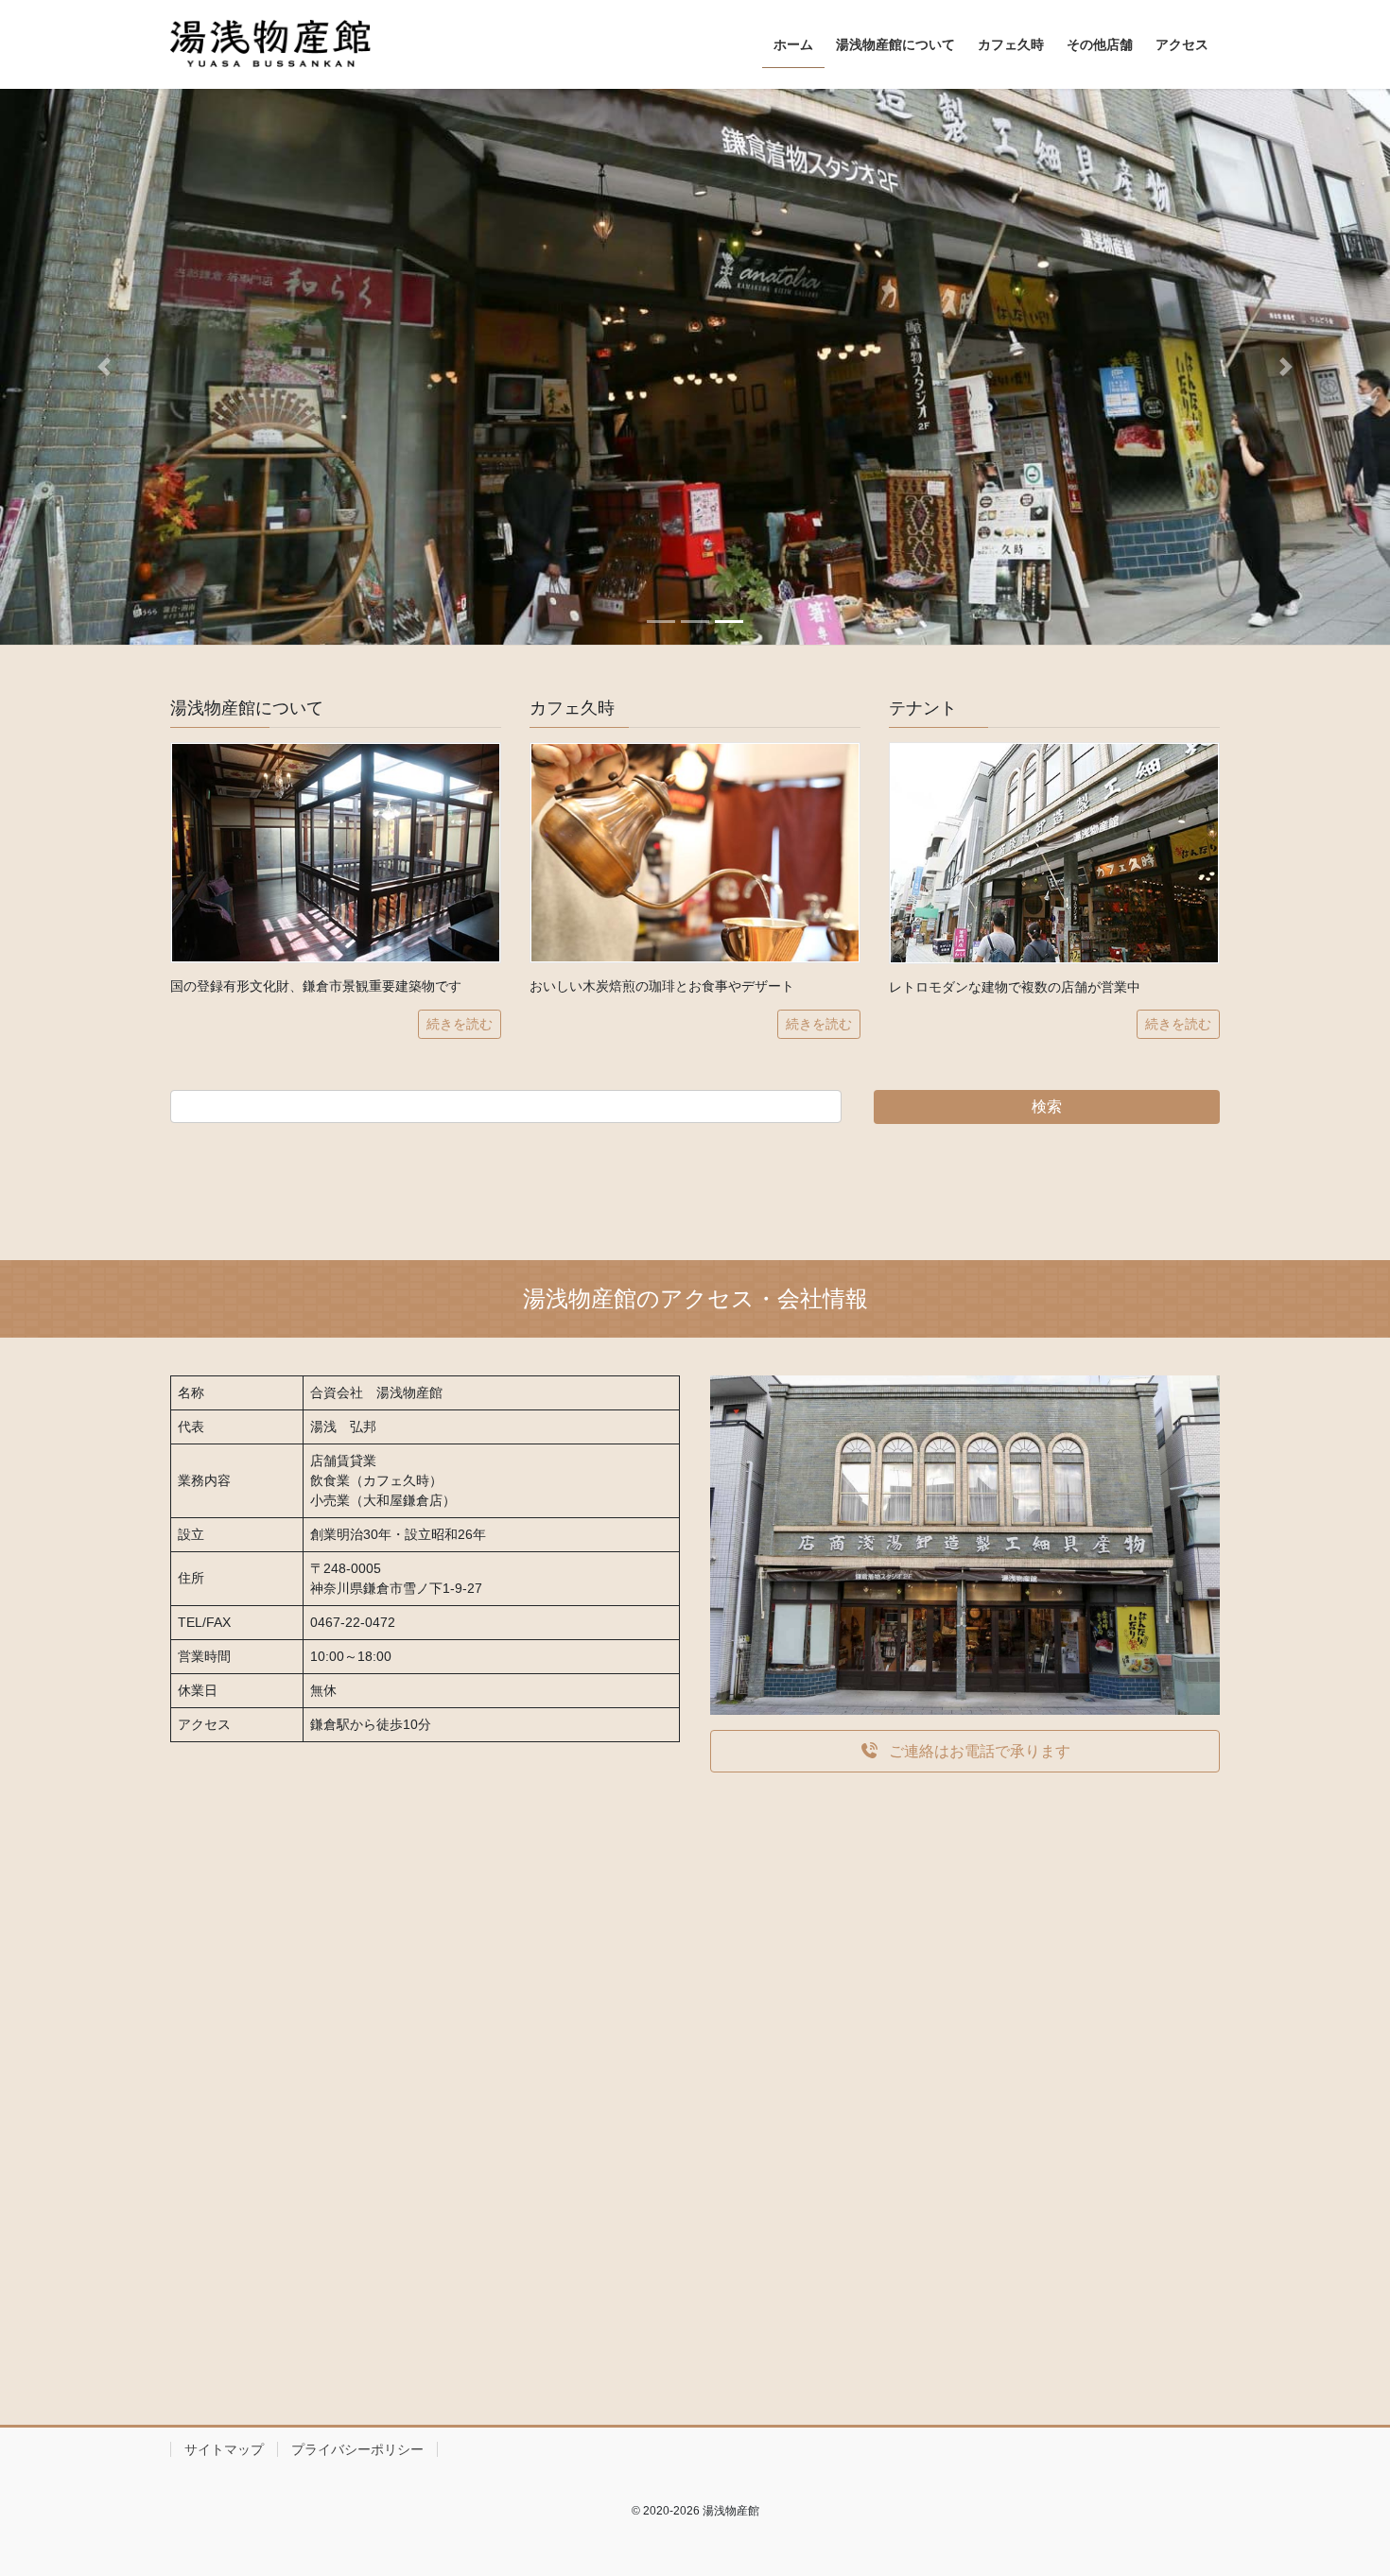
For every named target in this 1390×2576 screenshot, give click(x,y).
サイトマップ (224, 2449)
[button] (104, 367)
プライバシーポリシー (357, 2449)
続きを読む (460, 1024)
